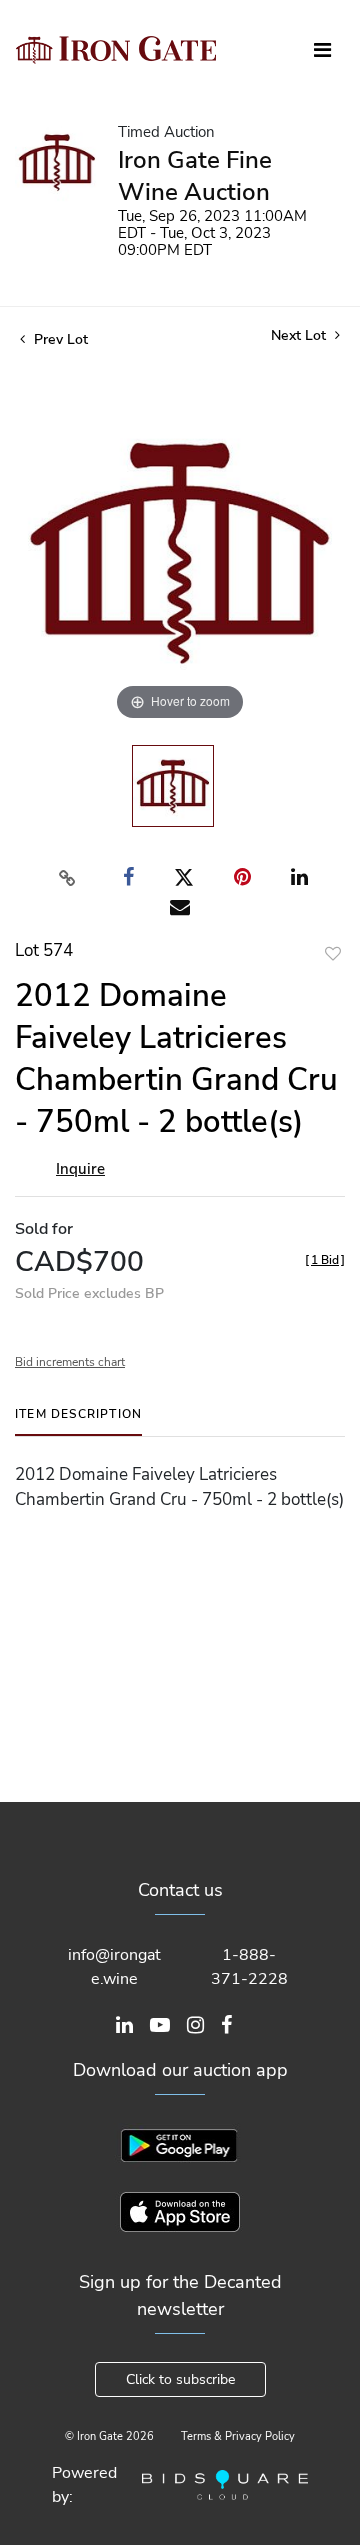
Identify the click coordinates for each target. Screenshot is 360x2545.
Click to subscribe (180, 2379)
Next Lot (300, 335)
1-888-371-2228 (249, 1967)
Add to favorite (333, 953)
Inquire (80, 1169)
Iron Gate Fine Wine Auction (195, 176)
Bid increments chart (70, 1362)
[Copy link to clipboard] (68, 878)
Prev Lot (59, 339)
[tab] (78, 1421)
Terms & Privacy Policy (238, 2436)
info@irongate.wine (114, 1967)
